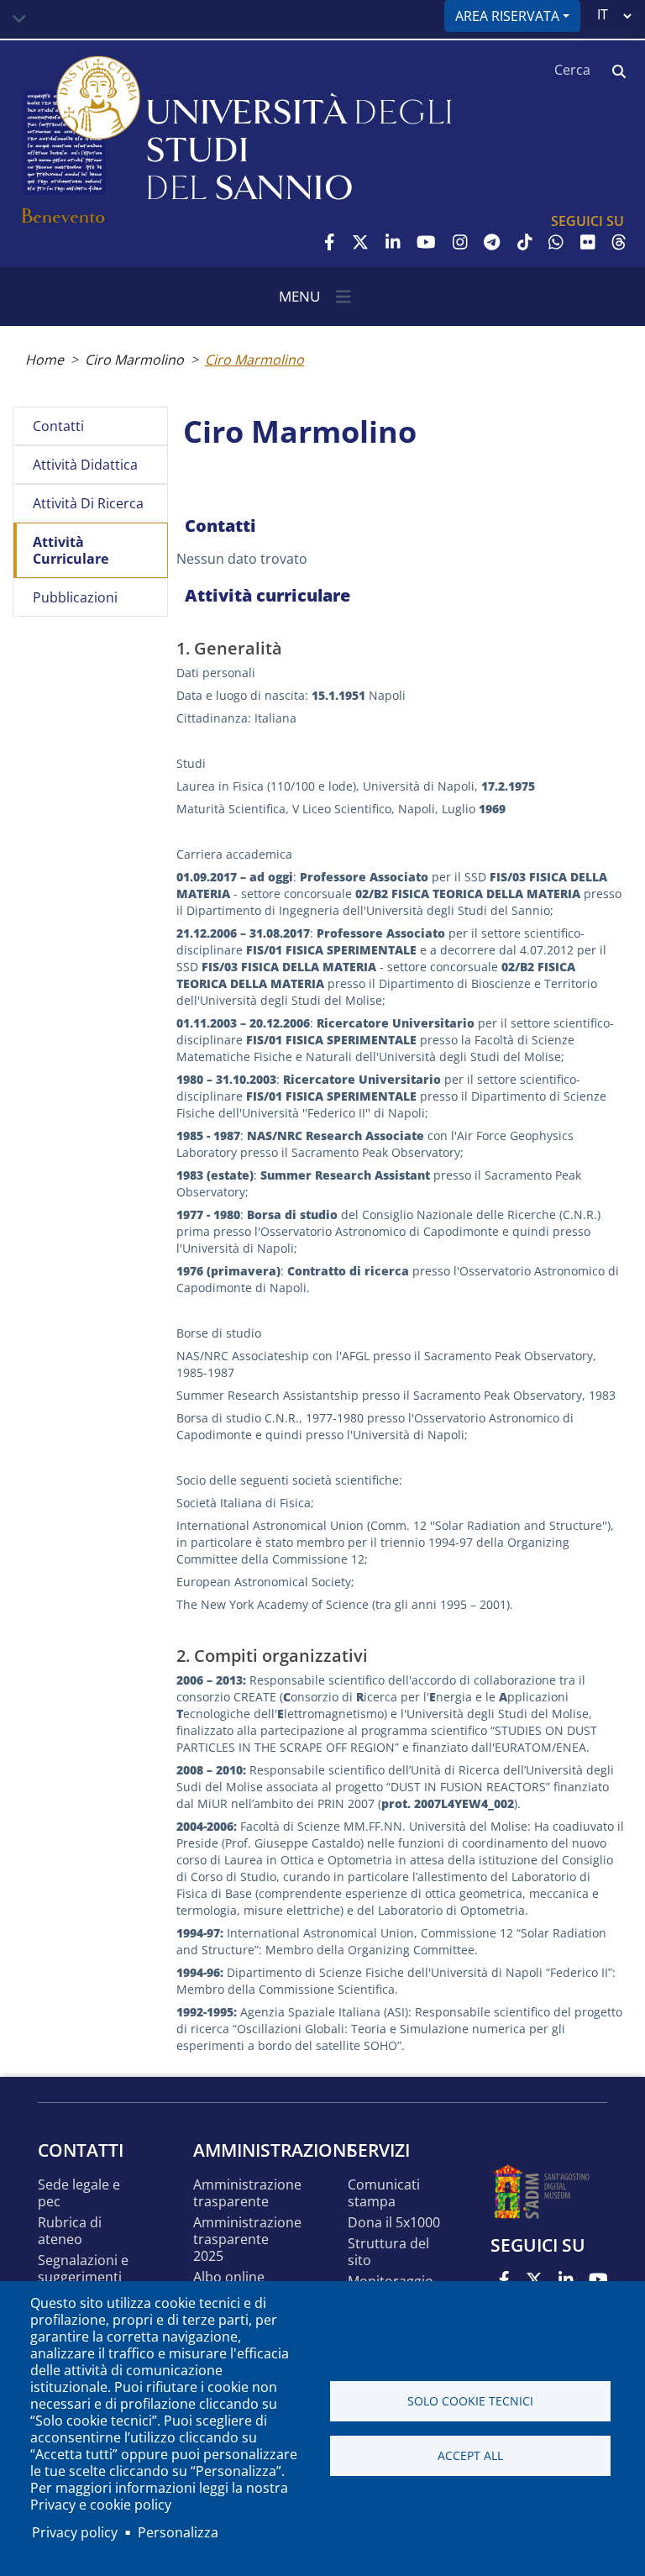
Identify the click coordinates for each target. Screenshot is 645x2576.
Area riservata (507, 16)
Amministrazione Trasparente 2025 (247, 2240)
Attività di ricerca (88, 503)
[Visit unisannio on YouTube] (426, 242)
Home (45, 360)
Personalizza (178, 2532)
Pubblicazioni (75, 597)
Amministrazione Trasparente (247, 2193)
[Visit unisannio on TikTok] (525, 242)
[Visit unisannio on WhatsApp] (556, 242)
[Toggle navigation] (19, 19)
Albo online (229, 2277)
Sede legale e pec (79, 2193)
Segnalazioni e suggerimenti (83, 2269)
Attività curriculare (71, 550)
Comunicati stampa (384, 2193)
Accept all (470, 2455)
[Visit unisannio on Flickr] (588, 242)
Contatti (58, 426)
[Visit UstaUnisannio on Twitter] (360, 242)
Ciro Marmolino (134, 360)
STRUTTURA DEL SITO (388, 2252)
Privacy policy (75, 2532)
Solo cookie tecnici (470, 2401)
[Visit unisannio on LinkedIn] (393, 242)
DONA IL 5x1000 (394, 2223)
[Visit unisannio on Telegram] (492, 242)
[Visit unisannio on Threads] (619, 242)
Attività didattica (85, 465)
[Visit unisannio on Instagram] (460, 242)
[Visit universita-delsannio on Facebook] (330, 242)
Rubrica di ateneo (70, 2231)
